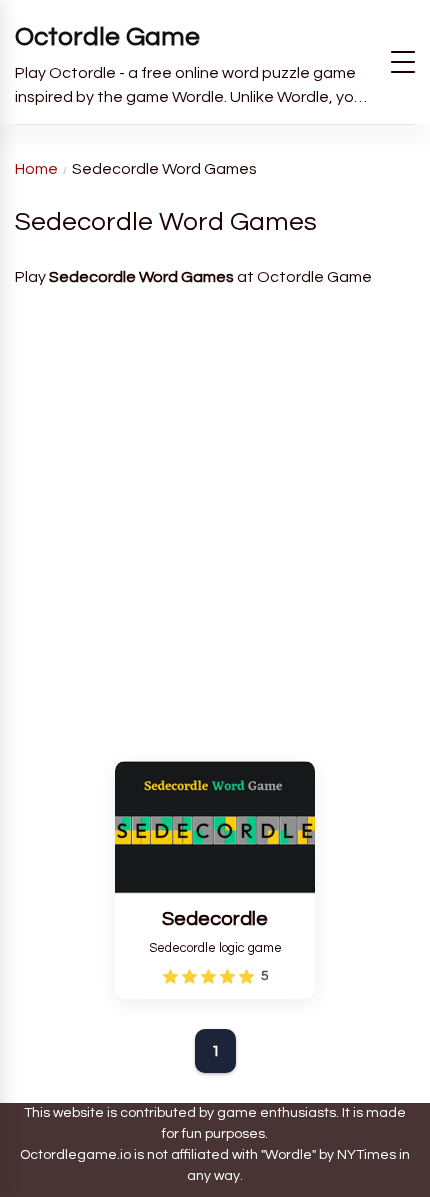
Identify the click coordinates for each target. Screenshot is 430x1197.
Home (36, 169)
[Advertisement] (215, 516)
